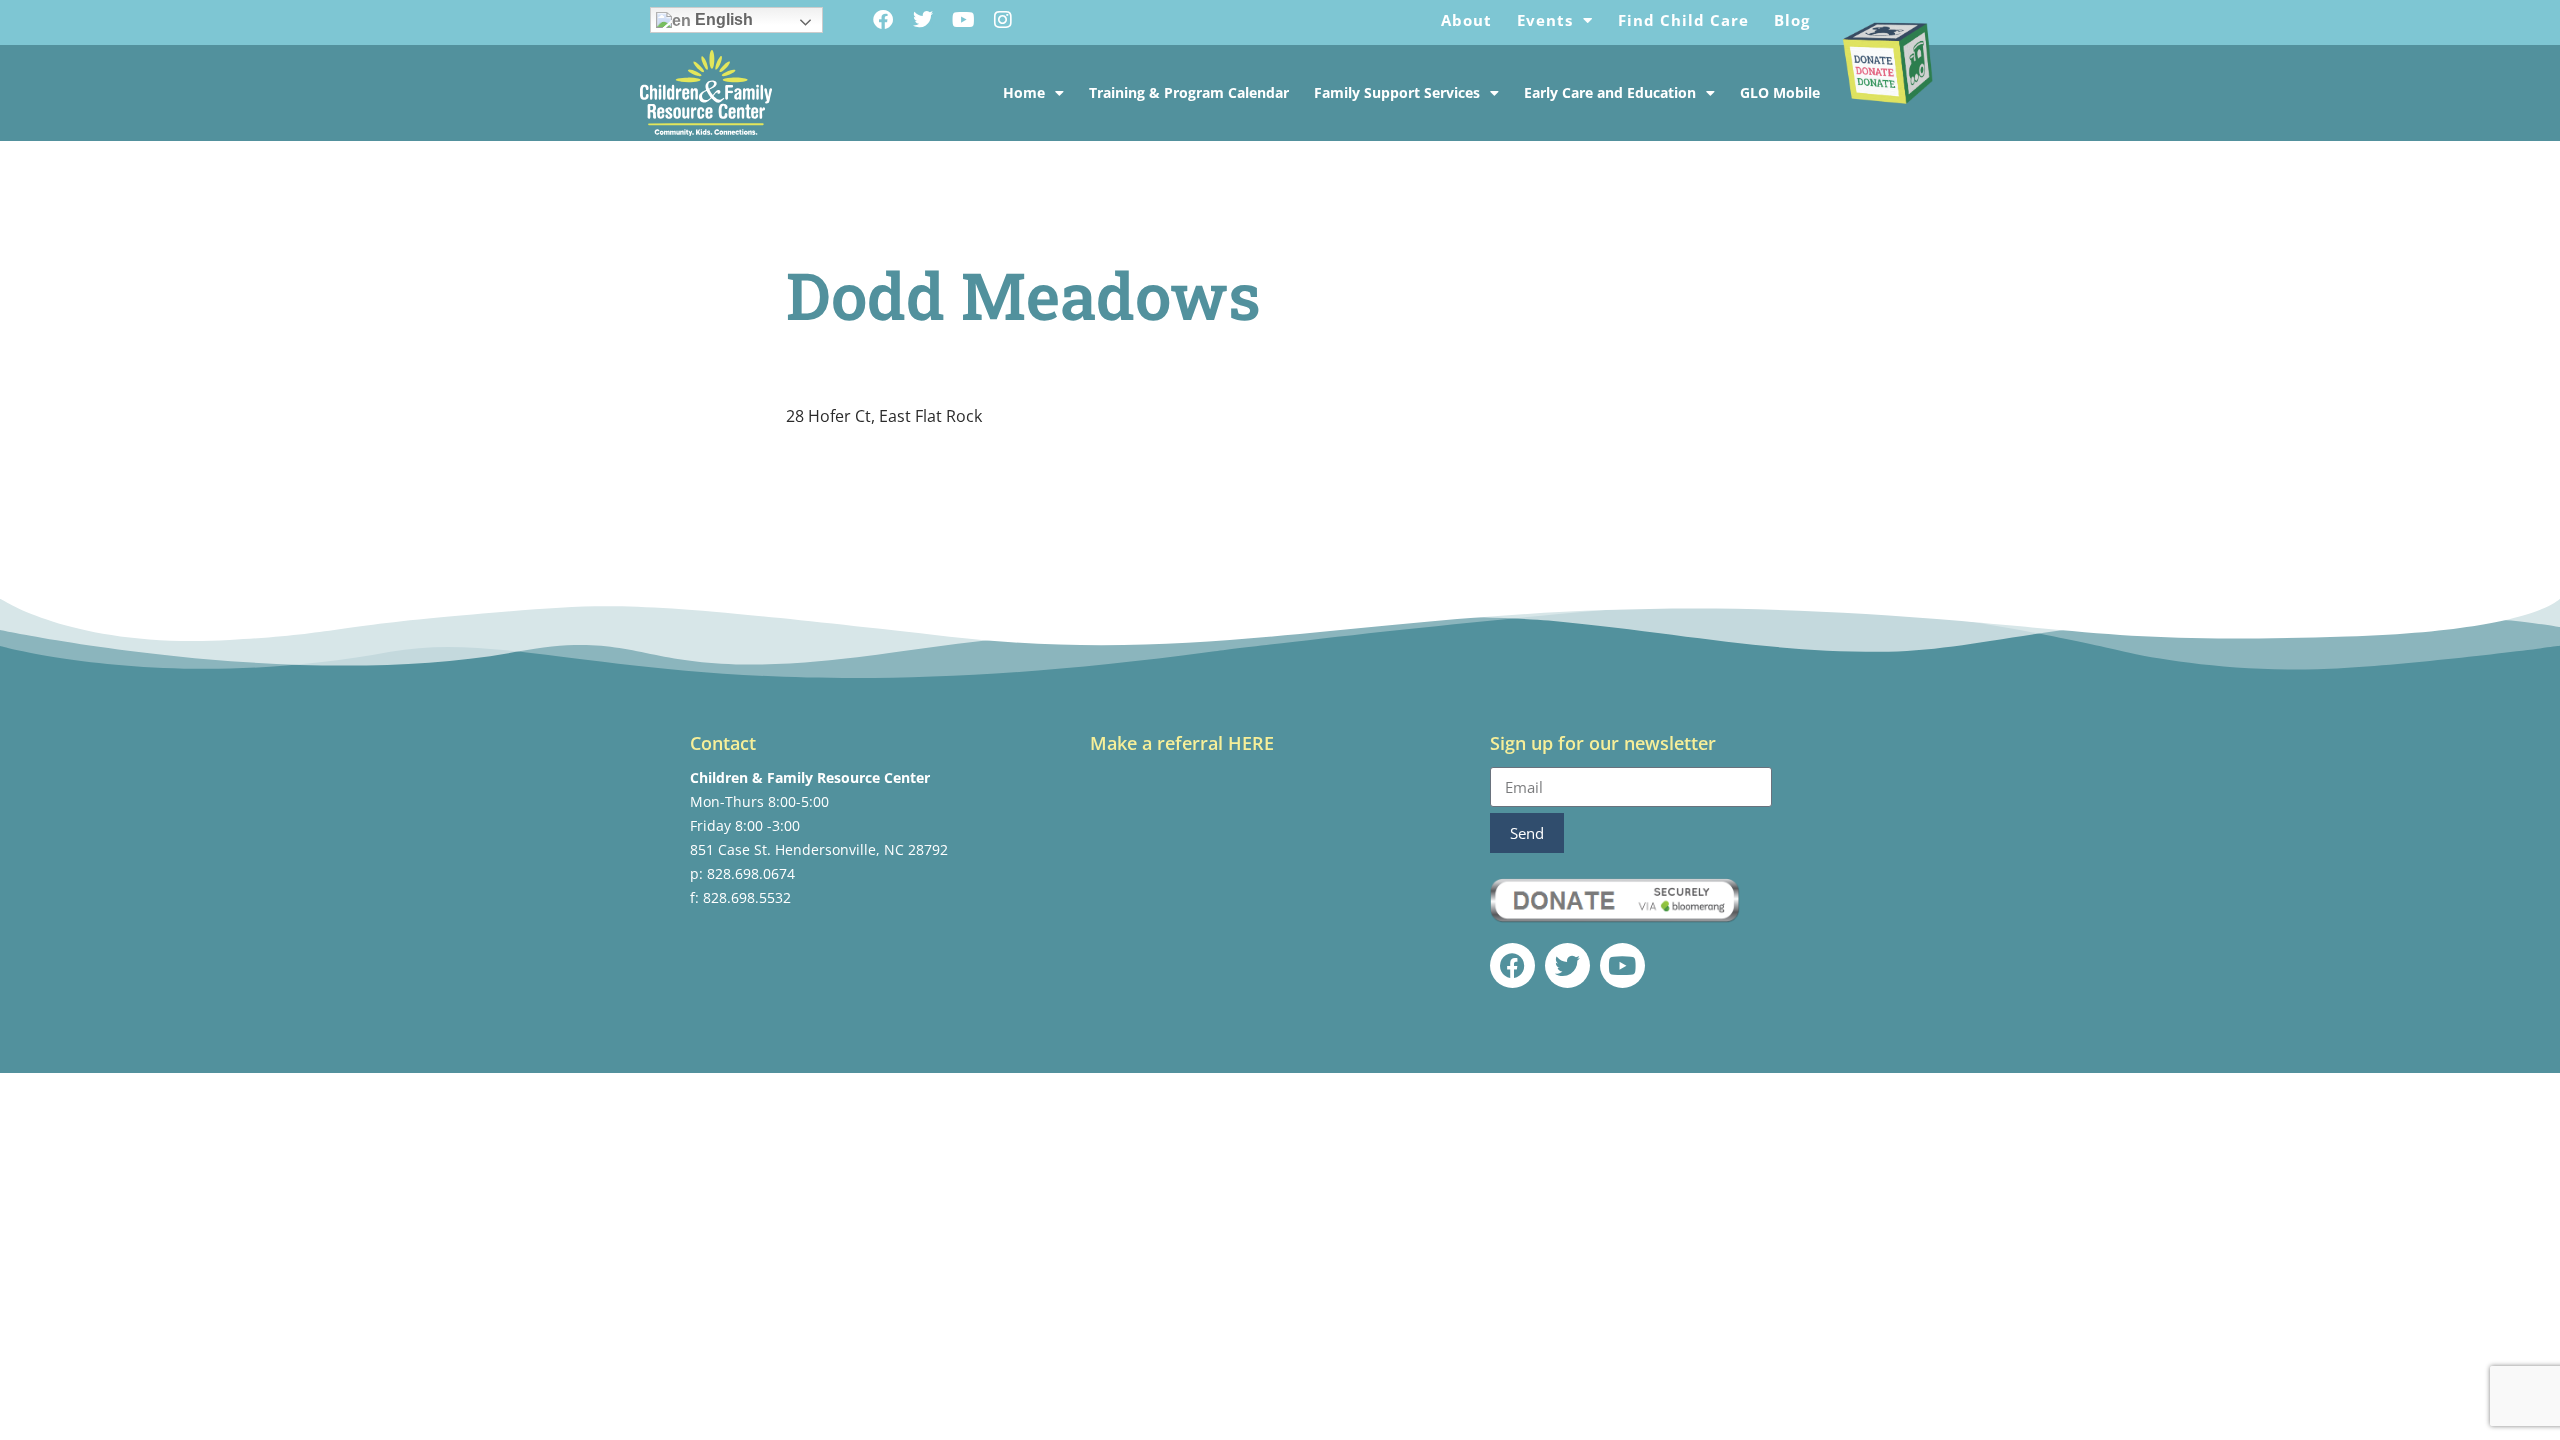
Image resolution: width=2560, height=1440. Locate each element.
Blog (1792, 20)
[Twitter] (923, 20)
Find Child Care (1683, 20)
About (1466, 20)
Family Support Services (1397, 92)
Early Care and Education (1610, 92)
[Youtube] (963, 20)
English (722, 19)
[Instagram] (1003, 20)
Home (1024, 92)
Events (1545, 20)
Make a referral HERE (1182, 743)
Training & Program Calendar (1189, 92)
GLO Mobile (1780, 92)
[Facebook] (883, 20)
